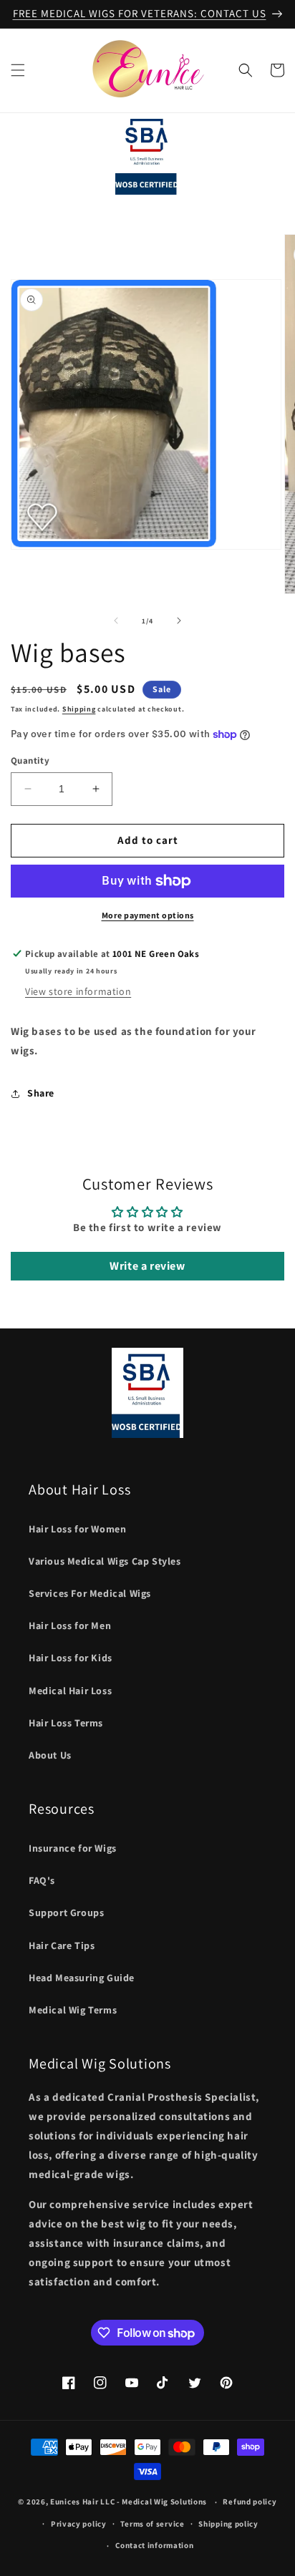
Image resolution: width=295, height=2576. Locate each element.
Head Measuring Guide (82, 1978)
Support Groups (66, 1912)
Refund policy (250, 2502)
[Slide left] (116, 621)
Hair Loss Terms (66, 1723)
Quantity (30, 760)
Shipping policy (228, 2524)
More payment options (148, 915)
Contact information (154, 2545)
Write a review (147, 1266)
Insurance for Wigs (73, 1848)
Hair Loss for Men (70, 1625)
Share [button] (41, 1093)
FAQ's (42, 1880)
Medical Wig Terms (73, 2010)
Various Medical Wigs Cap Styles (105, 1561)
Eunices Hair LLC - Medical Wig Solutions (129, 2502)
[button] (18, 70)
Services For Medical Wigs (90, 1593)
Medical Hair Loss (70, 1691)
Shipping (79, 709)
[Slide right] (179, 621)
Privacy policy (79, 2524)
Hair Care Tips (62, 1945)
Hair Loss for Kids (71, 1658)
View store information (78, 991)
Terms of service (152, 2524)
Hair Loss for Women (77, 1529)
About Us (50, 1755)
